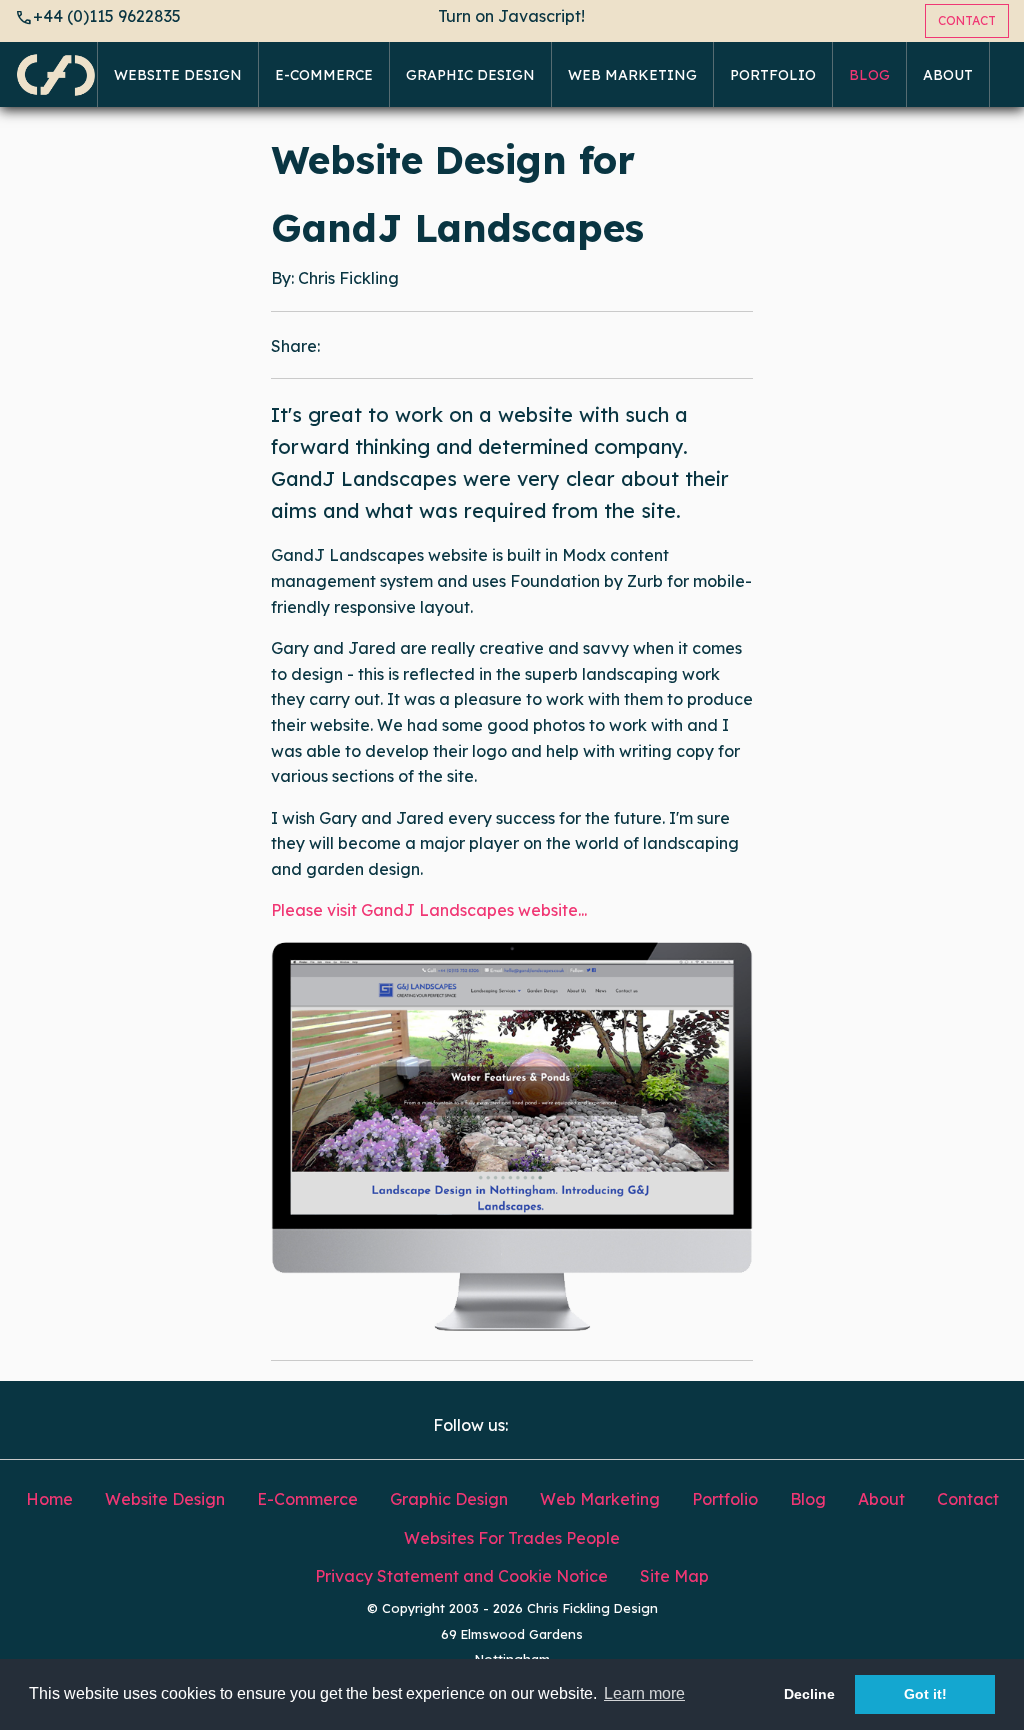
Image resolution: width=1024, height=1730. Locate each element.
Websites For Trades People (512, 1538)
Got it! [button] (925, 1694)
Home (49, 1499)
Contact (968, 1499)
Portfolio (773, 75)
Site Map (674, 1576)
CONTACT (967, 20)
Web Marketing (632, 75)
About (948, 75)
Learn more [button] (644, 1693)
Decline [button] (809, 1694)
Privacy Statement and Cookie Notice (461, 1576)
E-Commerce (324, 75)
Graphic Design (470, 75)
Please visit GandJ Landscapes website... (429, 910)
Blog (869, 75)
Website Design (178, 75)
